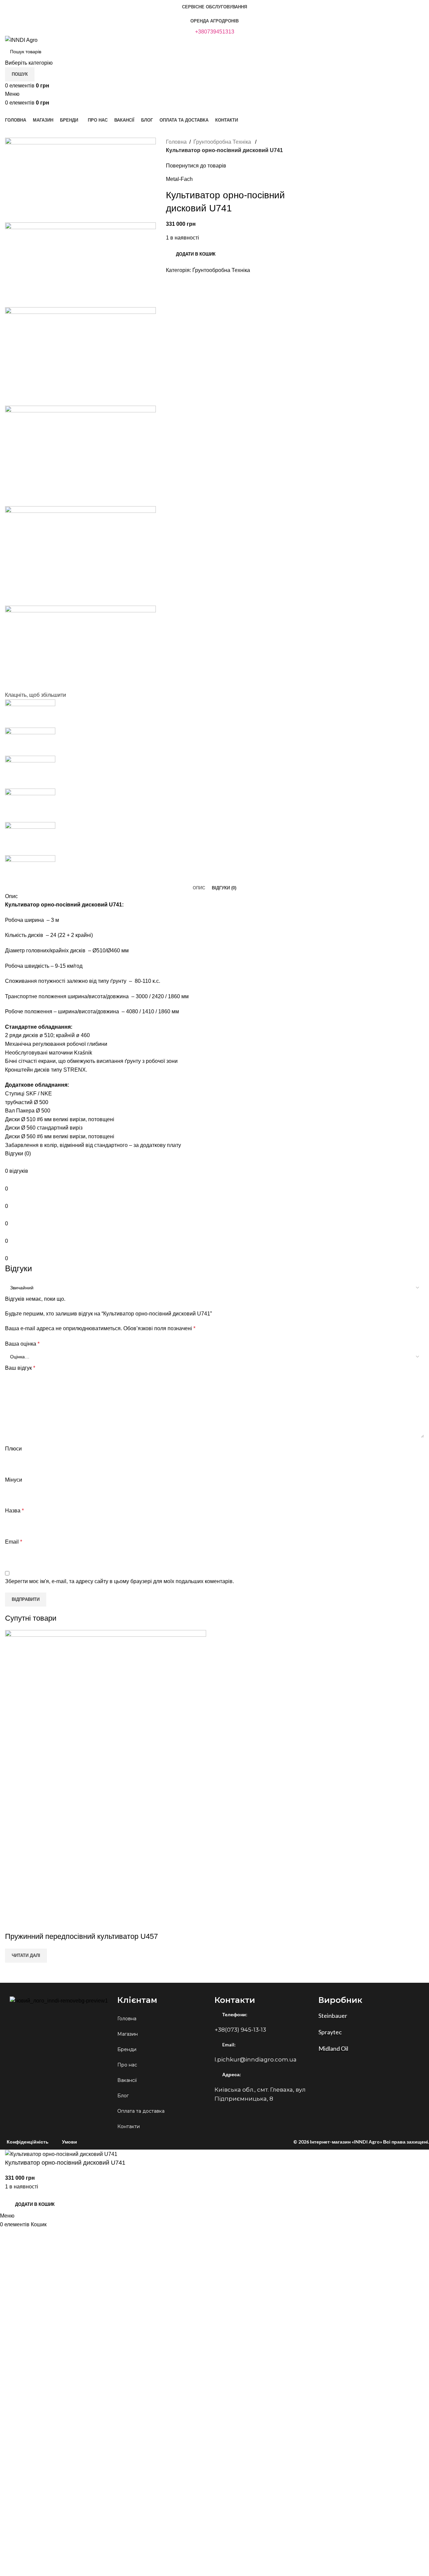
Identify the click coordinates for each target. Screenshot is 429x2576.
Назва (14, 1511)
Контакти (129, 2126)
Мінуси (14, 1480)
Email (14, 1542)
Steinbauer (333, 2016)
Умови (70, 2142)
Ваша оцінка (22, 1344)
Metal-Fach (179, 179)
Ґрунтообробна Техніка (223, 142)
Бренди (127, 2049)
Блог (123, 2096)
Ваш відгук (20, 1368)
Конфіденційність (28, 2142)
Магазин (128, 2034)
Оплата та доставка (141, 2111)
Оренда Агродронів (214, 21)
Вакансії (127, 2080)
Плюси (13, 1449)
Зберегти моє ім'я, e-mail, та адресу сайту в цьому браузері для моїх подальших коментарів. (119, 1581)
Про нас (127, 2065)
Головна (176, 142)
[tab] (199, 888)
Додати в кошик (196, 254)
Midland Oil (333, 2048)
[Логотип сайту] (21, 40)
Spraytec (330, 2032)
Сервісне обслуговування (214, 7)
